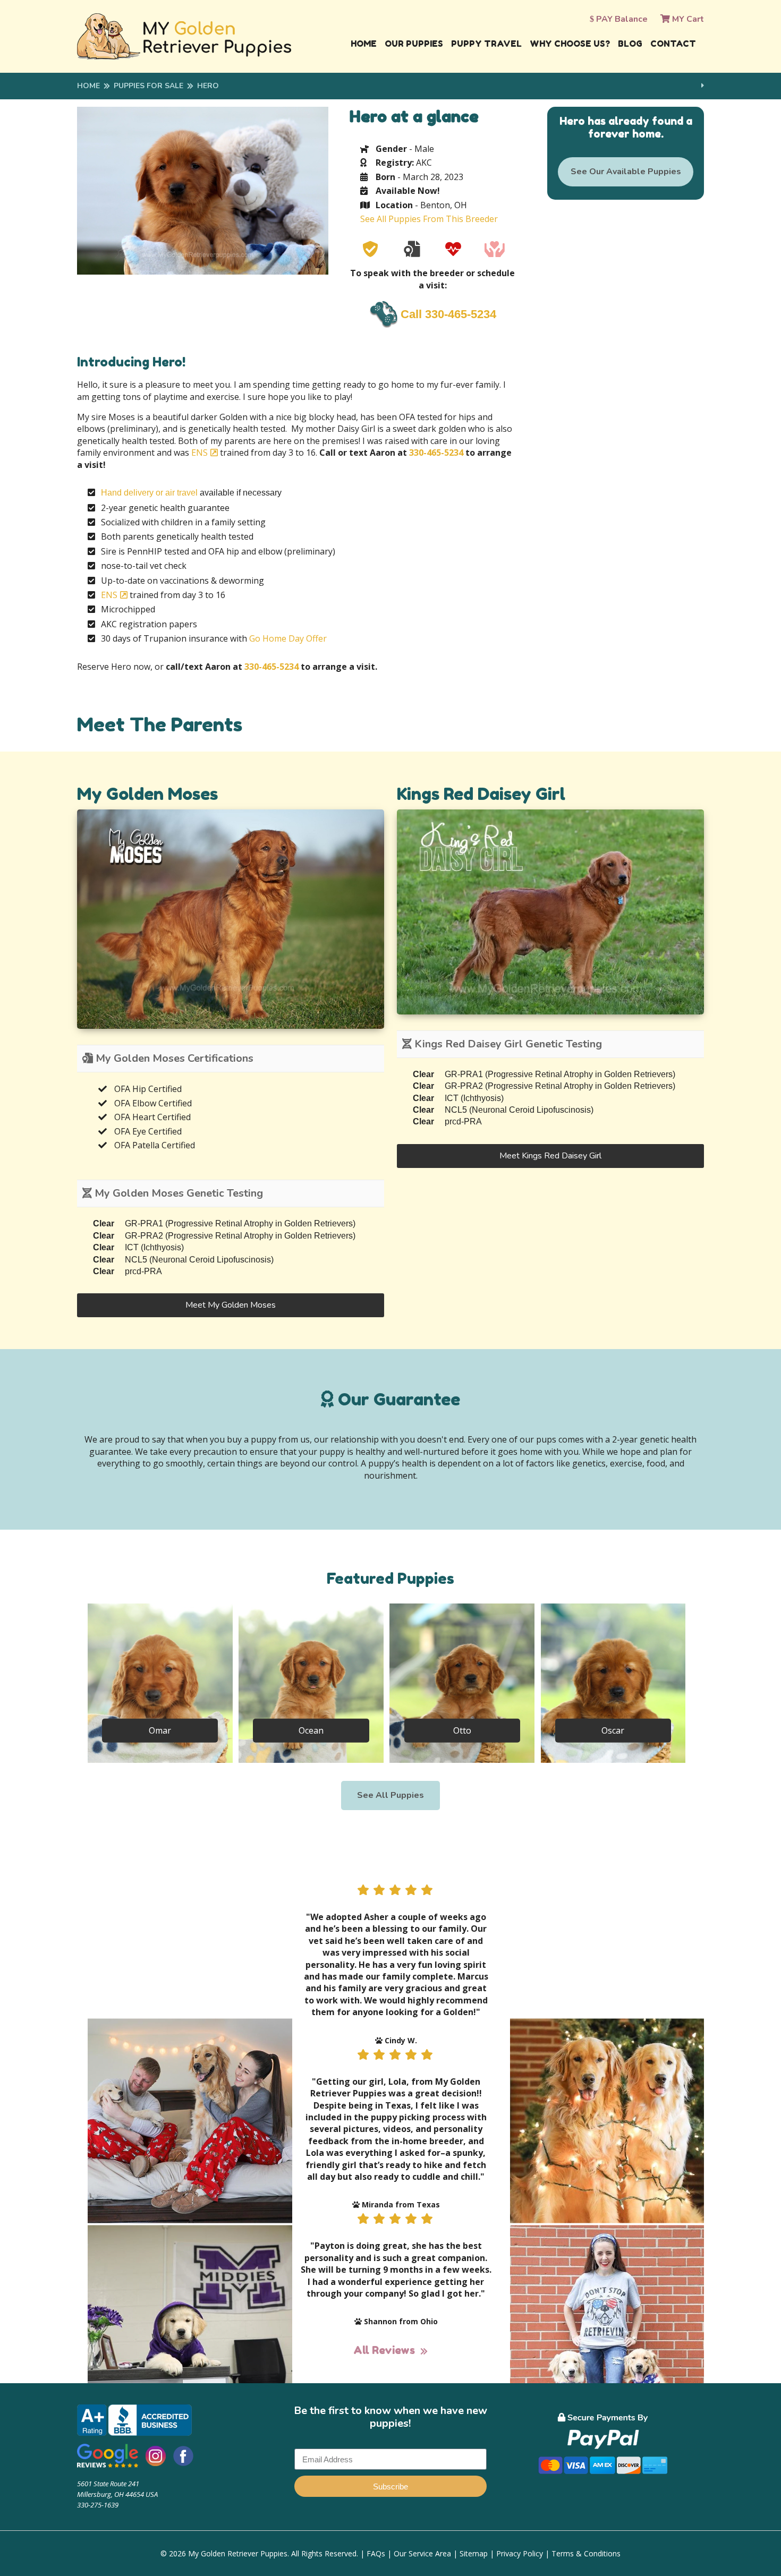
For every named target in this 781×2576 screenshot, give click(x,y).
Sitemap (474, 2553)
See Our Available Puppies (626, 172)
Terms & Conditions (586, 2553)
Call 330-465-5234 (448, 314)
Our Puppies (414, 44)
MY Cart (687, 19)
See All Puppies (390, 1795)
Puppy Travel (486, 44)
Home (364, 44)
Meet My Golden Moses (231, 1305)
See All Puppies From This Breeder (429, 219)
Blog (630, 44)
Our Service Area (422, 2553)
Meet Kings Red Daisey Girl (550, 1156)
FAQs (376, 2553)
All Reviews (384, 2350)
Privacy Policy (520, 2553)
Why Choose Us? (570, 44)
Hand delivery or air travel (149, 493)
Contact (673, 44)
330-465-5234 (436, 453)
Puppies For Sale (148, 86)
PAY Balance (621, 19)
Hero (208, 86)
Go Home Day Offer (288, 638)
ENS (200, 453)
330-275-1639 (98, 2505)
